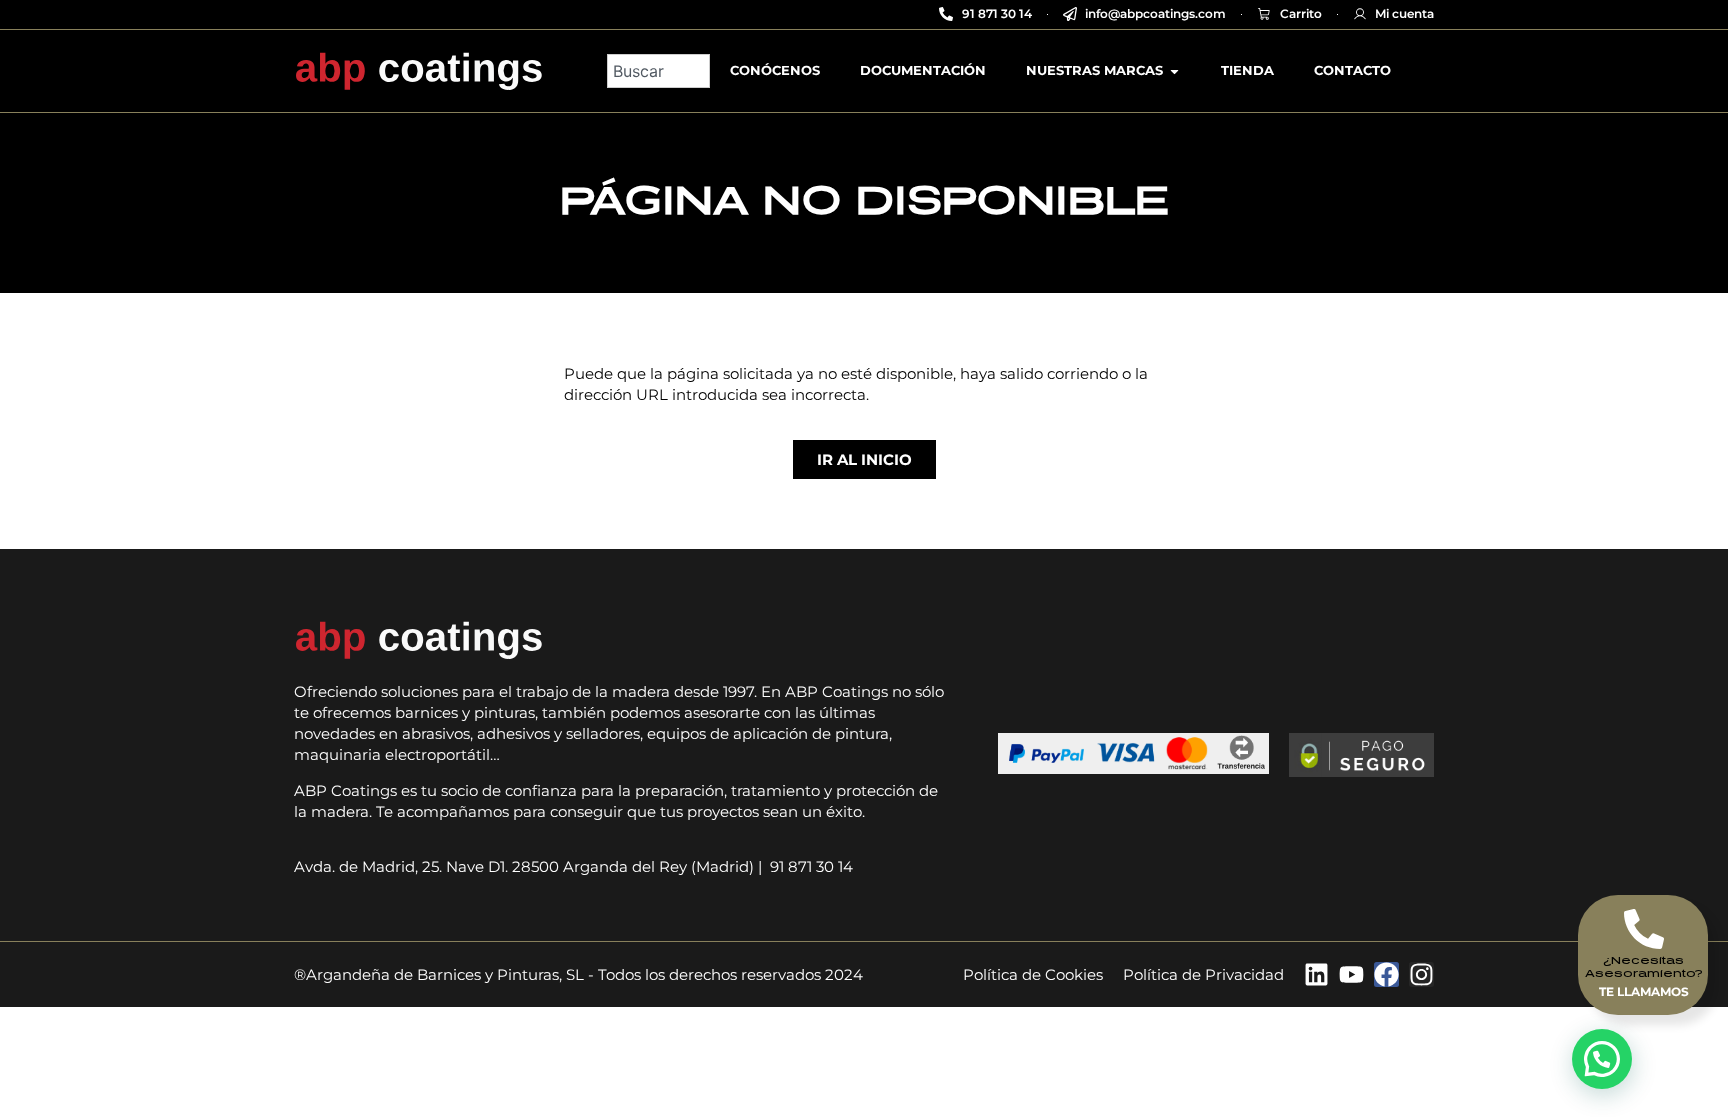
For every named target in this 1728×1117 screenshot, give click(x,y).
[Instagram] (1421, 974)
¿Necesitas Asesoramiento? (1644, 966)
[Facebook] (1386, 974)
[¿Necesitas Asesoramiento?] (1644, 929)
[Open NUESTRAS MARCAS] (1174, 71)
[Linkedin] (1316, 974)
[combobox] (658, 71)
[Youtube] (1351, 974)
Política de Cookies (1033, 974)
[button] (1602, 1059)
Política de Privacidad (1203, 974)
